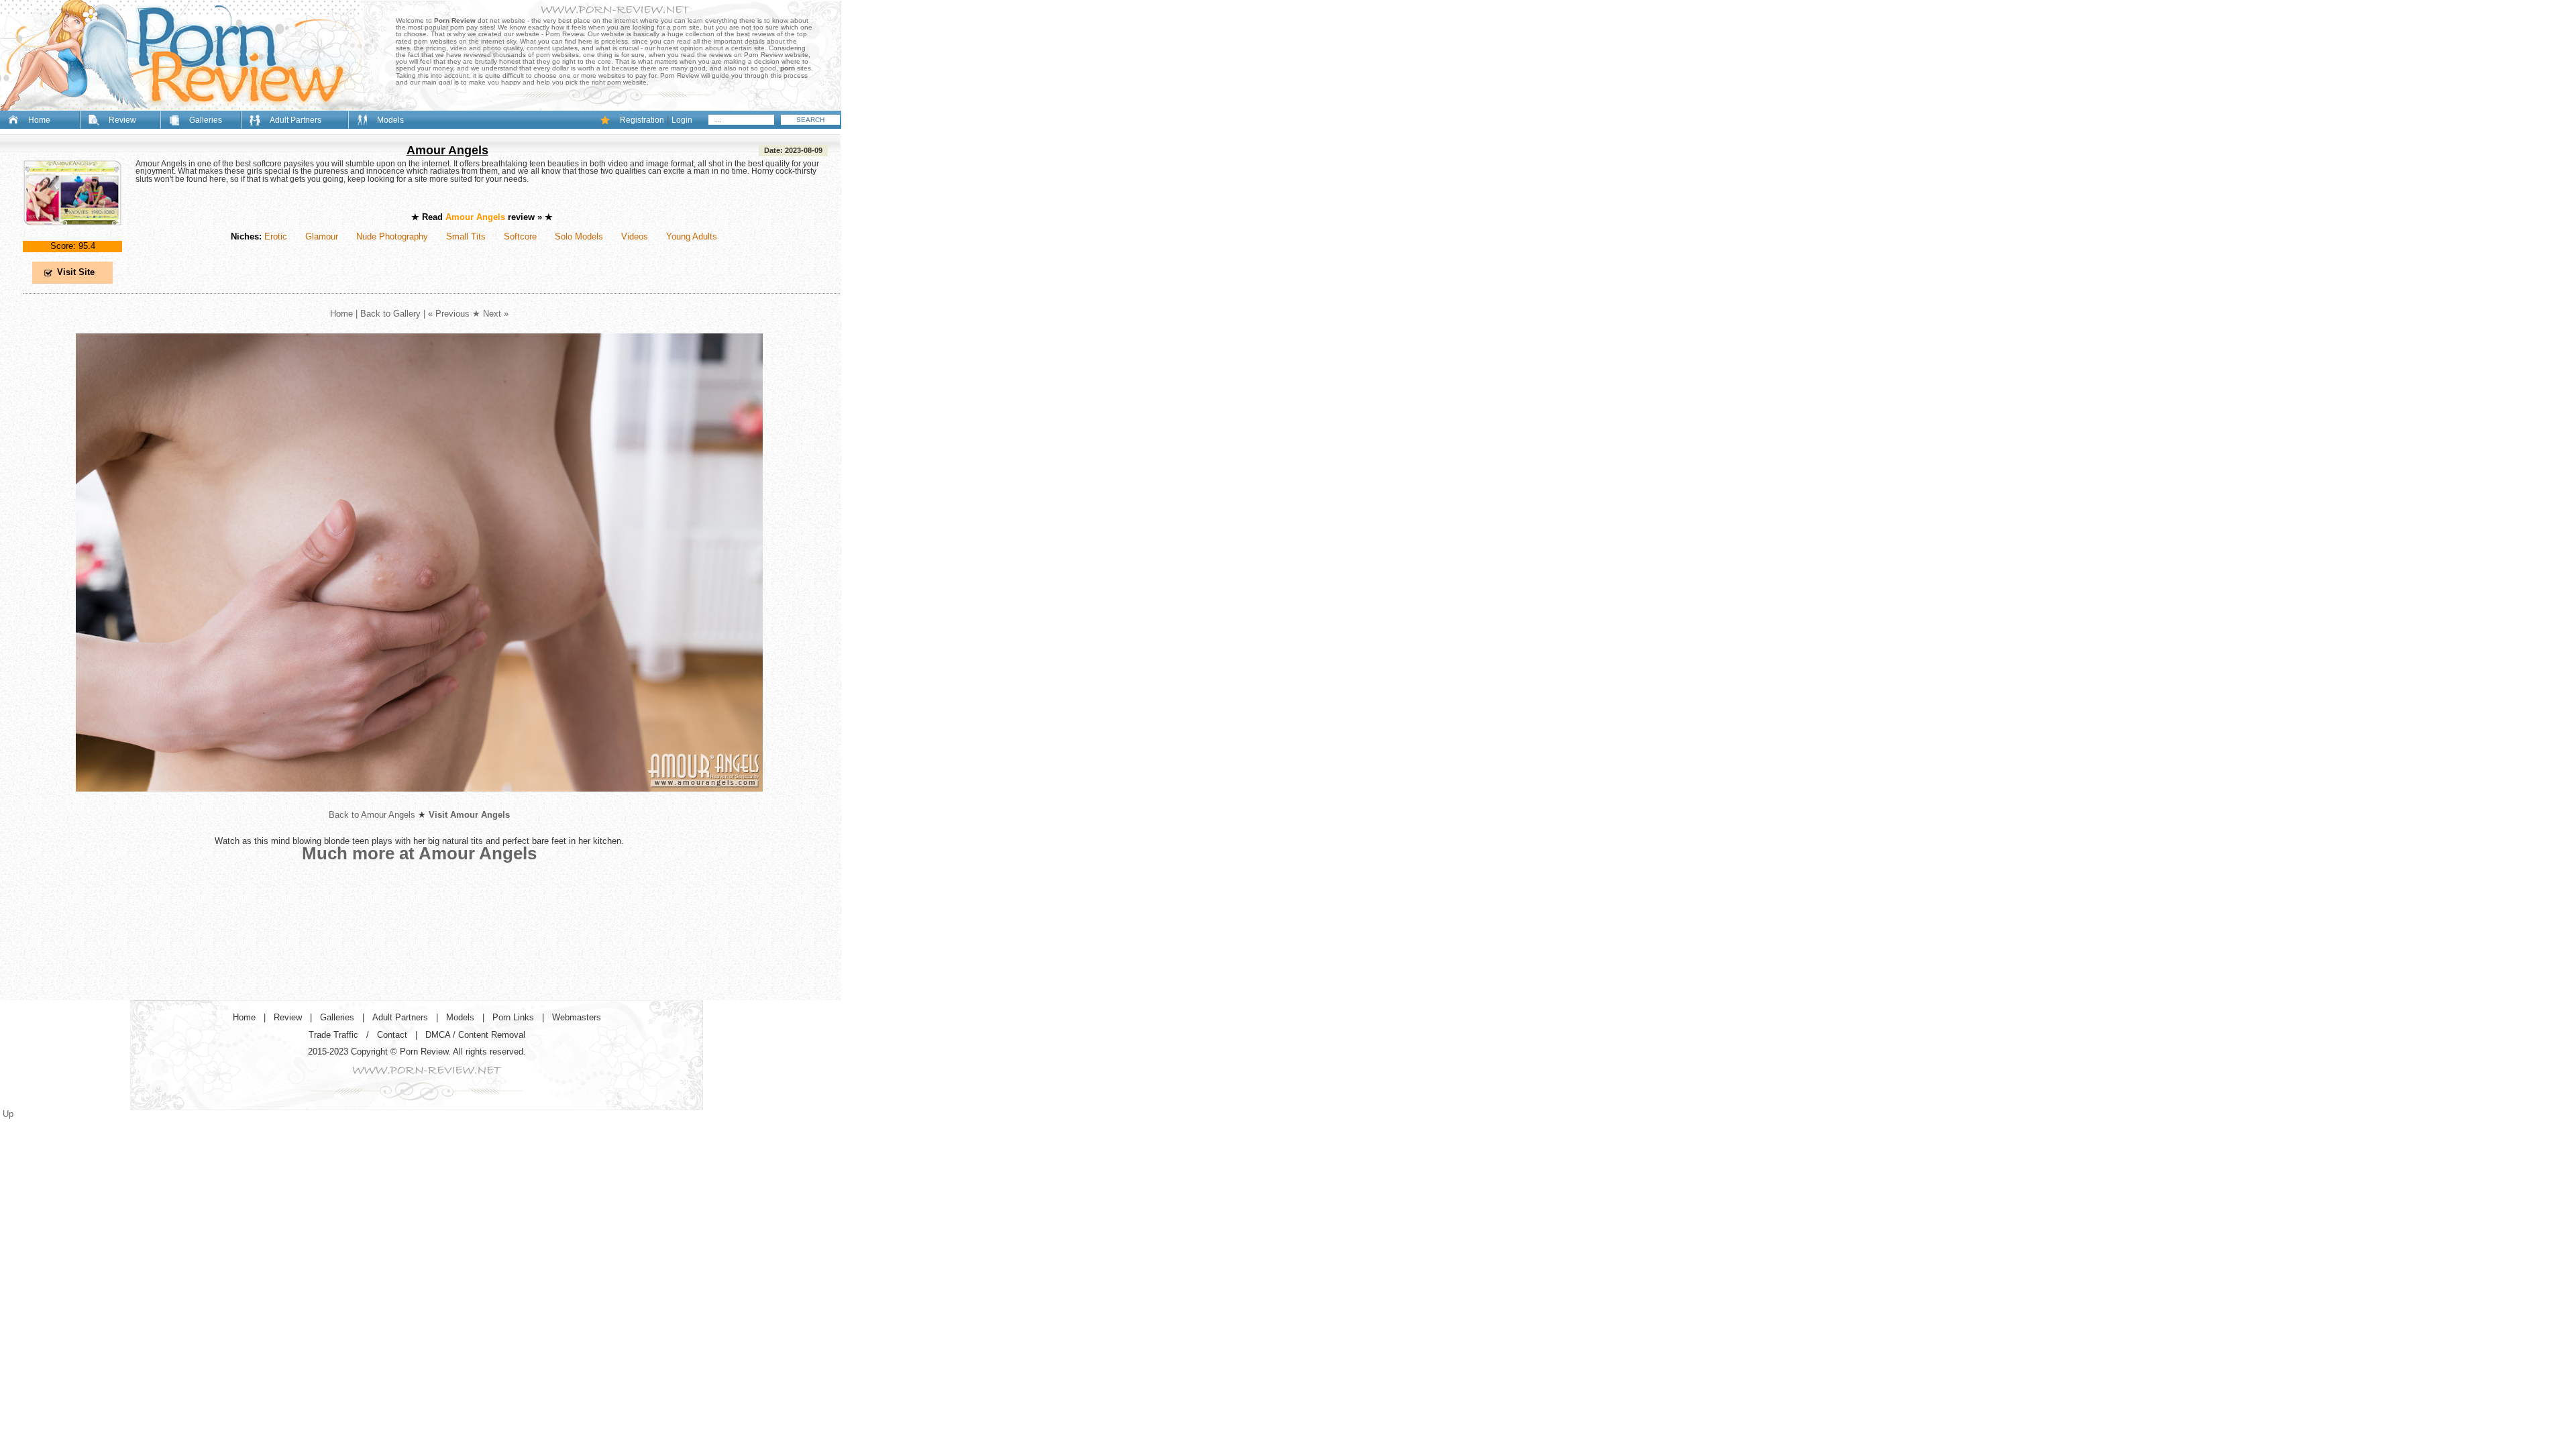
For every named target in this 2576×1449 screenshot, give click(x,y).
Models (390, 120)
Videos (635, 236)
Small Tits (466, 236)
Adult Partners (296, 120)
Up (8, 1114)
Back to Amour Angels (372, 815)
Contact (392, 1035)
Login (682, 120)
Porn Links (513, 1017)
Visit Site (76, 272)
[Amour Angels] (72, 236)
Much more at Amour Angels (419, 853)
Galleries (206, 120)
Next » (496, 314)
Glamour (322, 236)
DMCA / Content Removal (475, 1035)
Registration (642, 120)
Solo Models (579, 236)
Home (39, 120)
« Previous (449, 314)
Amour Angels (447, 150)
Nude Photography (392, 236)
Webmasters (577, 1017)
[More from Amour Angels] (419, 802)
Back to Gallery (390, 314)
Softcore (520, 236)
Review (122, 120)
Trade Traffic (333, 1035)
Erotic (276, 236)
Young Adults (692, 236)
